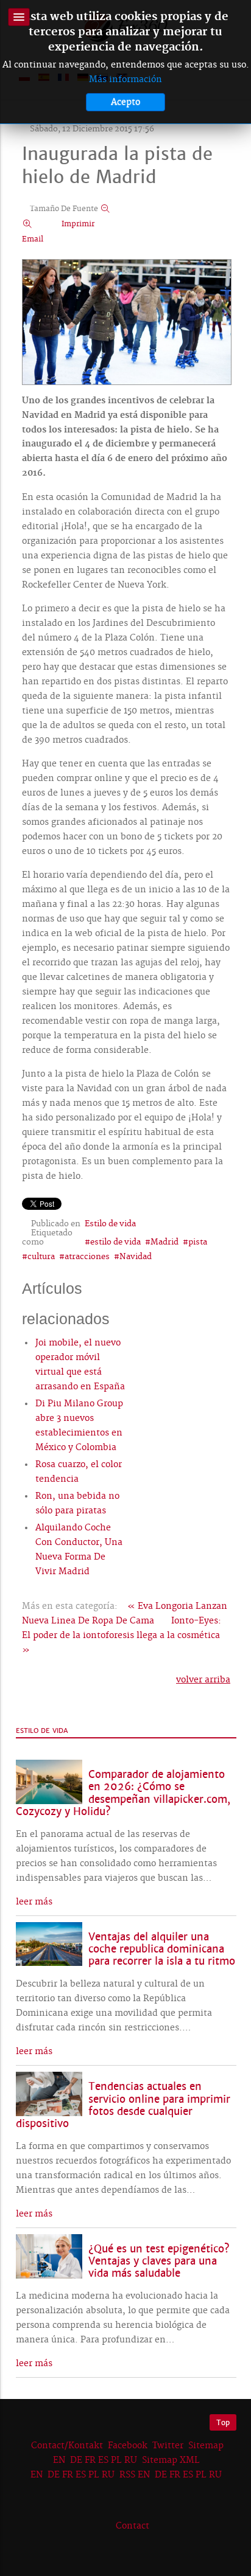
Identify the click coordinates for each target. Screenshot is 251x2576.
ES (103, 2460)
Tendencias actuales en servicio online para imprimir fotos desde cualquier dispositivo (123, 2105)
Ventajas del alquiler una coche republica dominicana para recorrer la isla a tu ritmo (162, 1949)
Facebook (128, 2446)
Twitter (168, 2446)
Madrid (164, 1242)
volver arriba (203, 1680)
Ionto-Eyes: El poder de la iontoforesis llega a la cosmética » (122, 1636)
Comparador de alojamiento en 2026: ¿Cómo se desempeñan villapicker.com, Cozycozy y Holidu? (123, 1793)
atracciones (87, 1257)
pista (198, 1242)
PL (116, 2460)
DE (76, 2460)
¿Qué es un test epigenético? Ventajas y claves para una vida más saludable (159, 2261)
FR (90, 2460)
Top (223, 2422)
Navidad (136, 1257)
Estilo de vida (110, 1224)
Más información (125, 80)
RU (131, 2460)
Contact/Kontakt (66, 2446)
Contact (133, 2526)
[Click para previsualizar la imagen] (127, 324)
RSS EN (135, 2475)
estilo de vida (115, 1242)
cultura (41, 1257)
